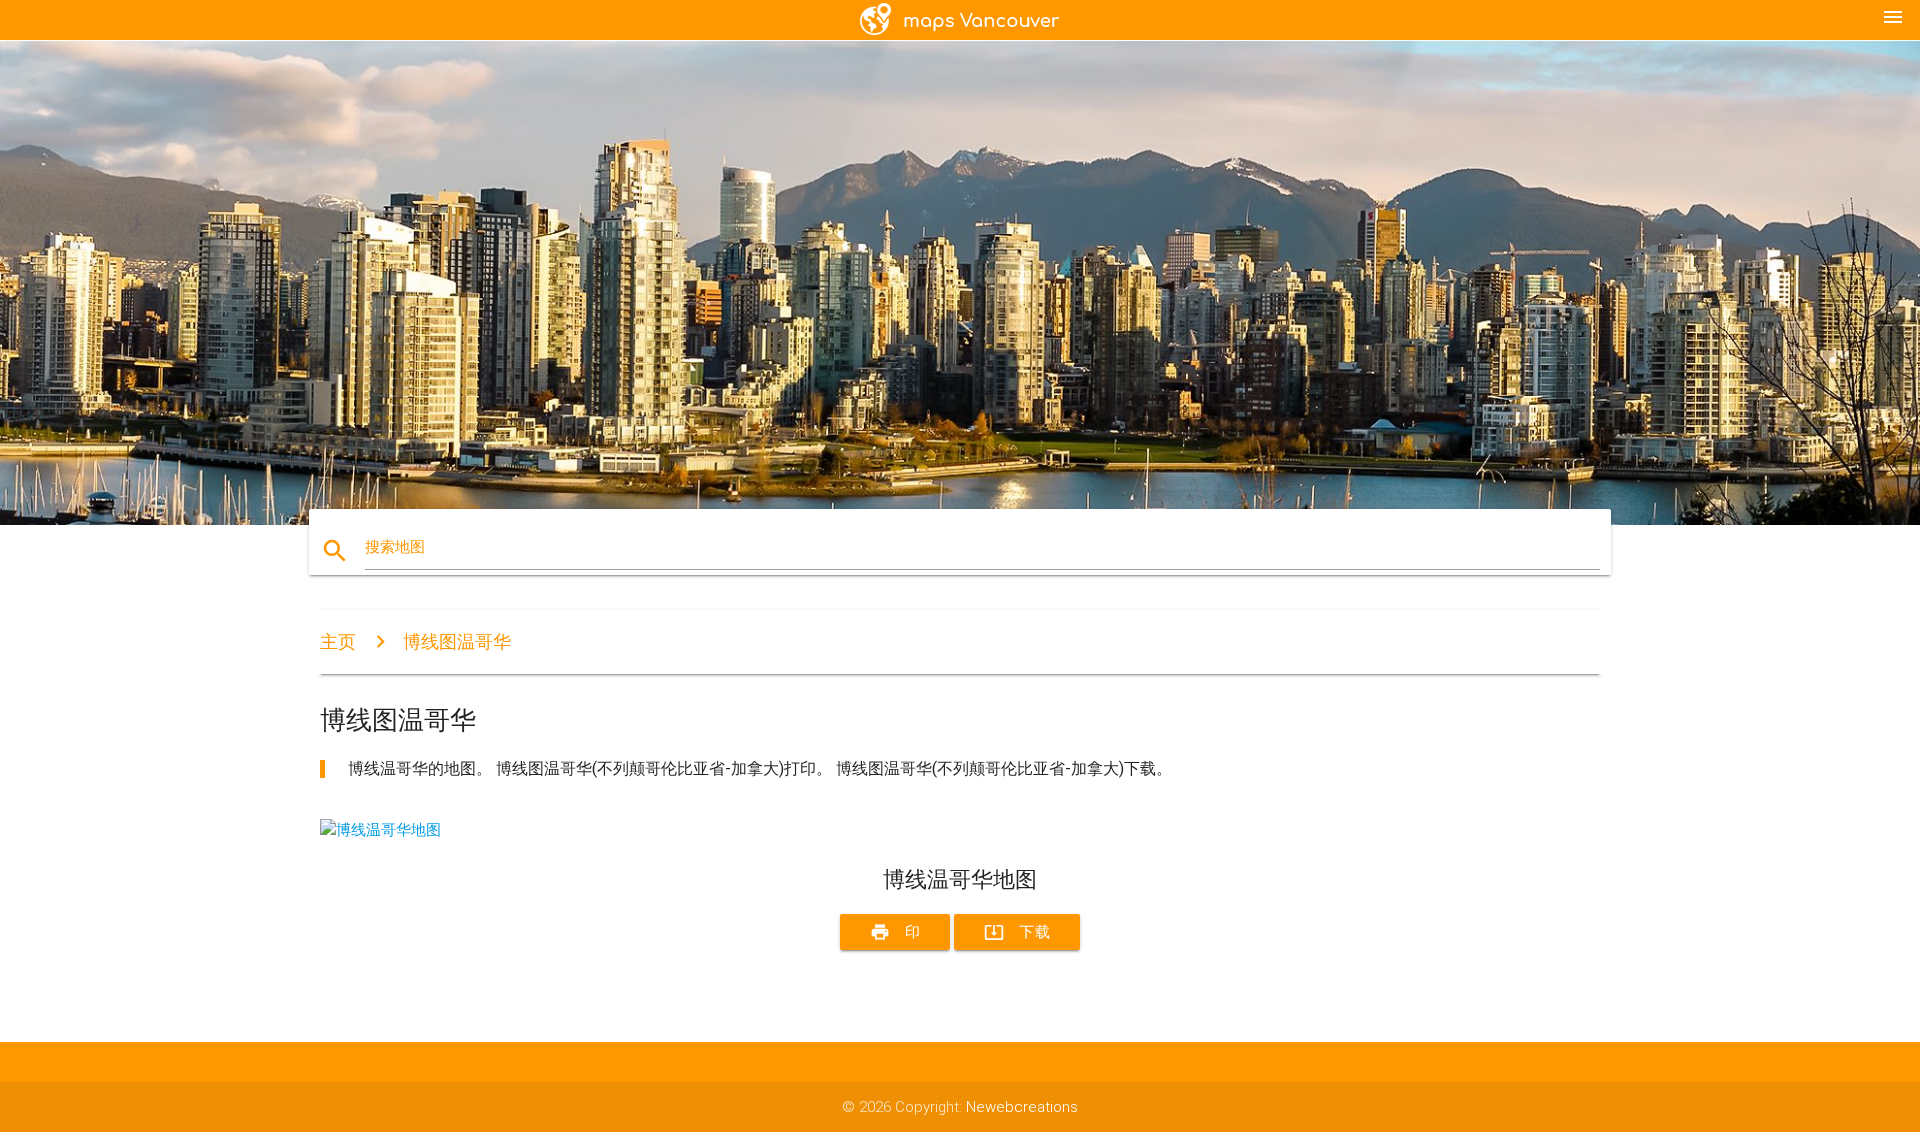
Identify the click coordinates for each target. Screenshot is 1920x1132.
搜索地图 (395, 547)
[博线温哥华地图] (380, 830)
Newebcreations (1022, 1107)
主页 (338, 641)
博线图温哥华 (457, 641)
